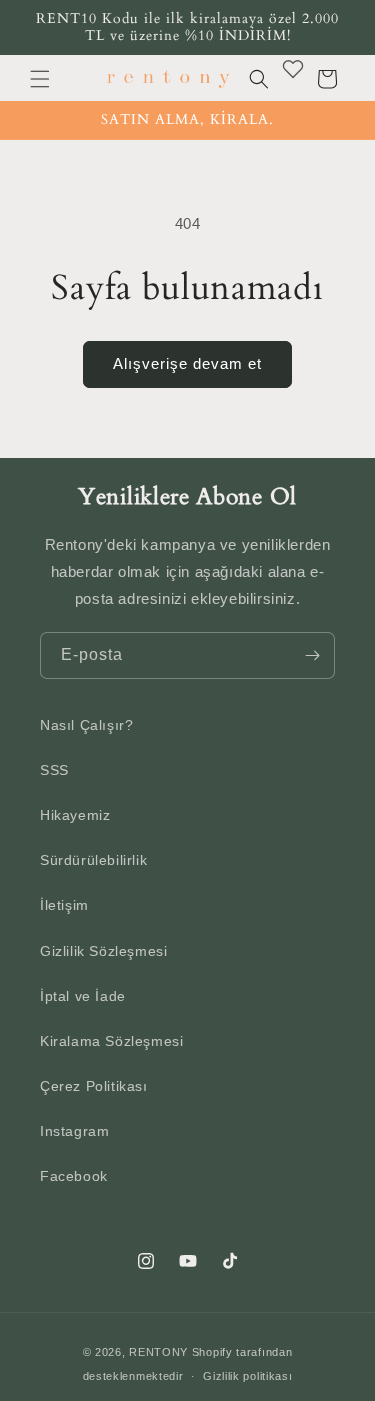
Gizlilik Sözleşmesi (103, 951)
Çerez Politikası (94, 1086)
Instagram (74, 1131)
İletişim (64, 905)
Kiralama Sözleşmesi (111, 1041)
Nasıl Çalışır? (86, 725)
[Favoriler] (293, 69)
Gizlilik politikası (247, 1376)
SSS (54, 770)
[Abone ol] (312, 655)
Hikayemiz (75, 815)
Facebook (74, 1176)
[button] (40, 79)
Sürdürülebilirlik (93, 860)
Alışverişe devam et (187, 363)
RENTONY (158, 1352)
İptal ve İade (83, 996)
